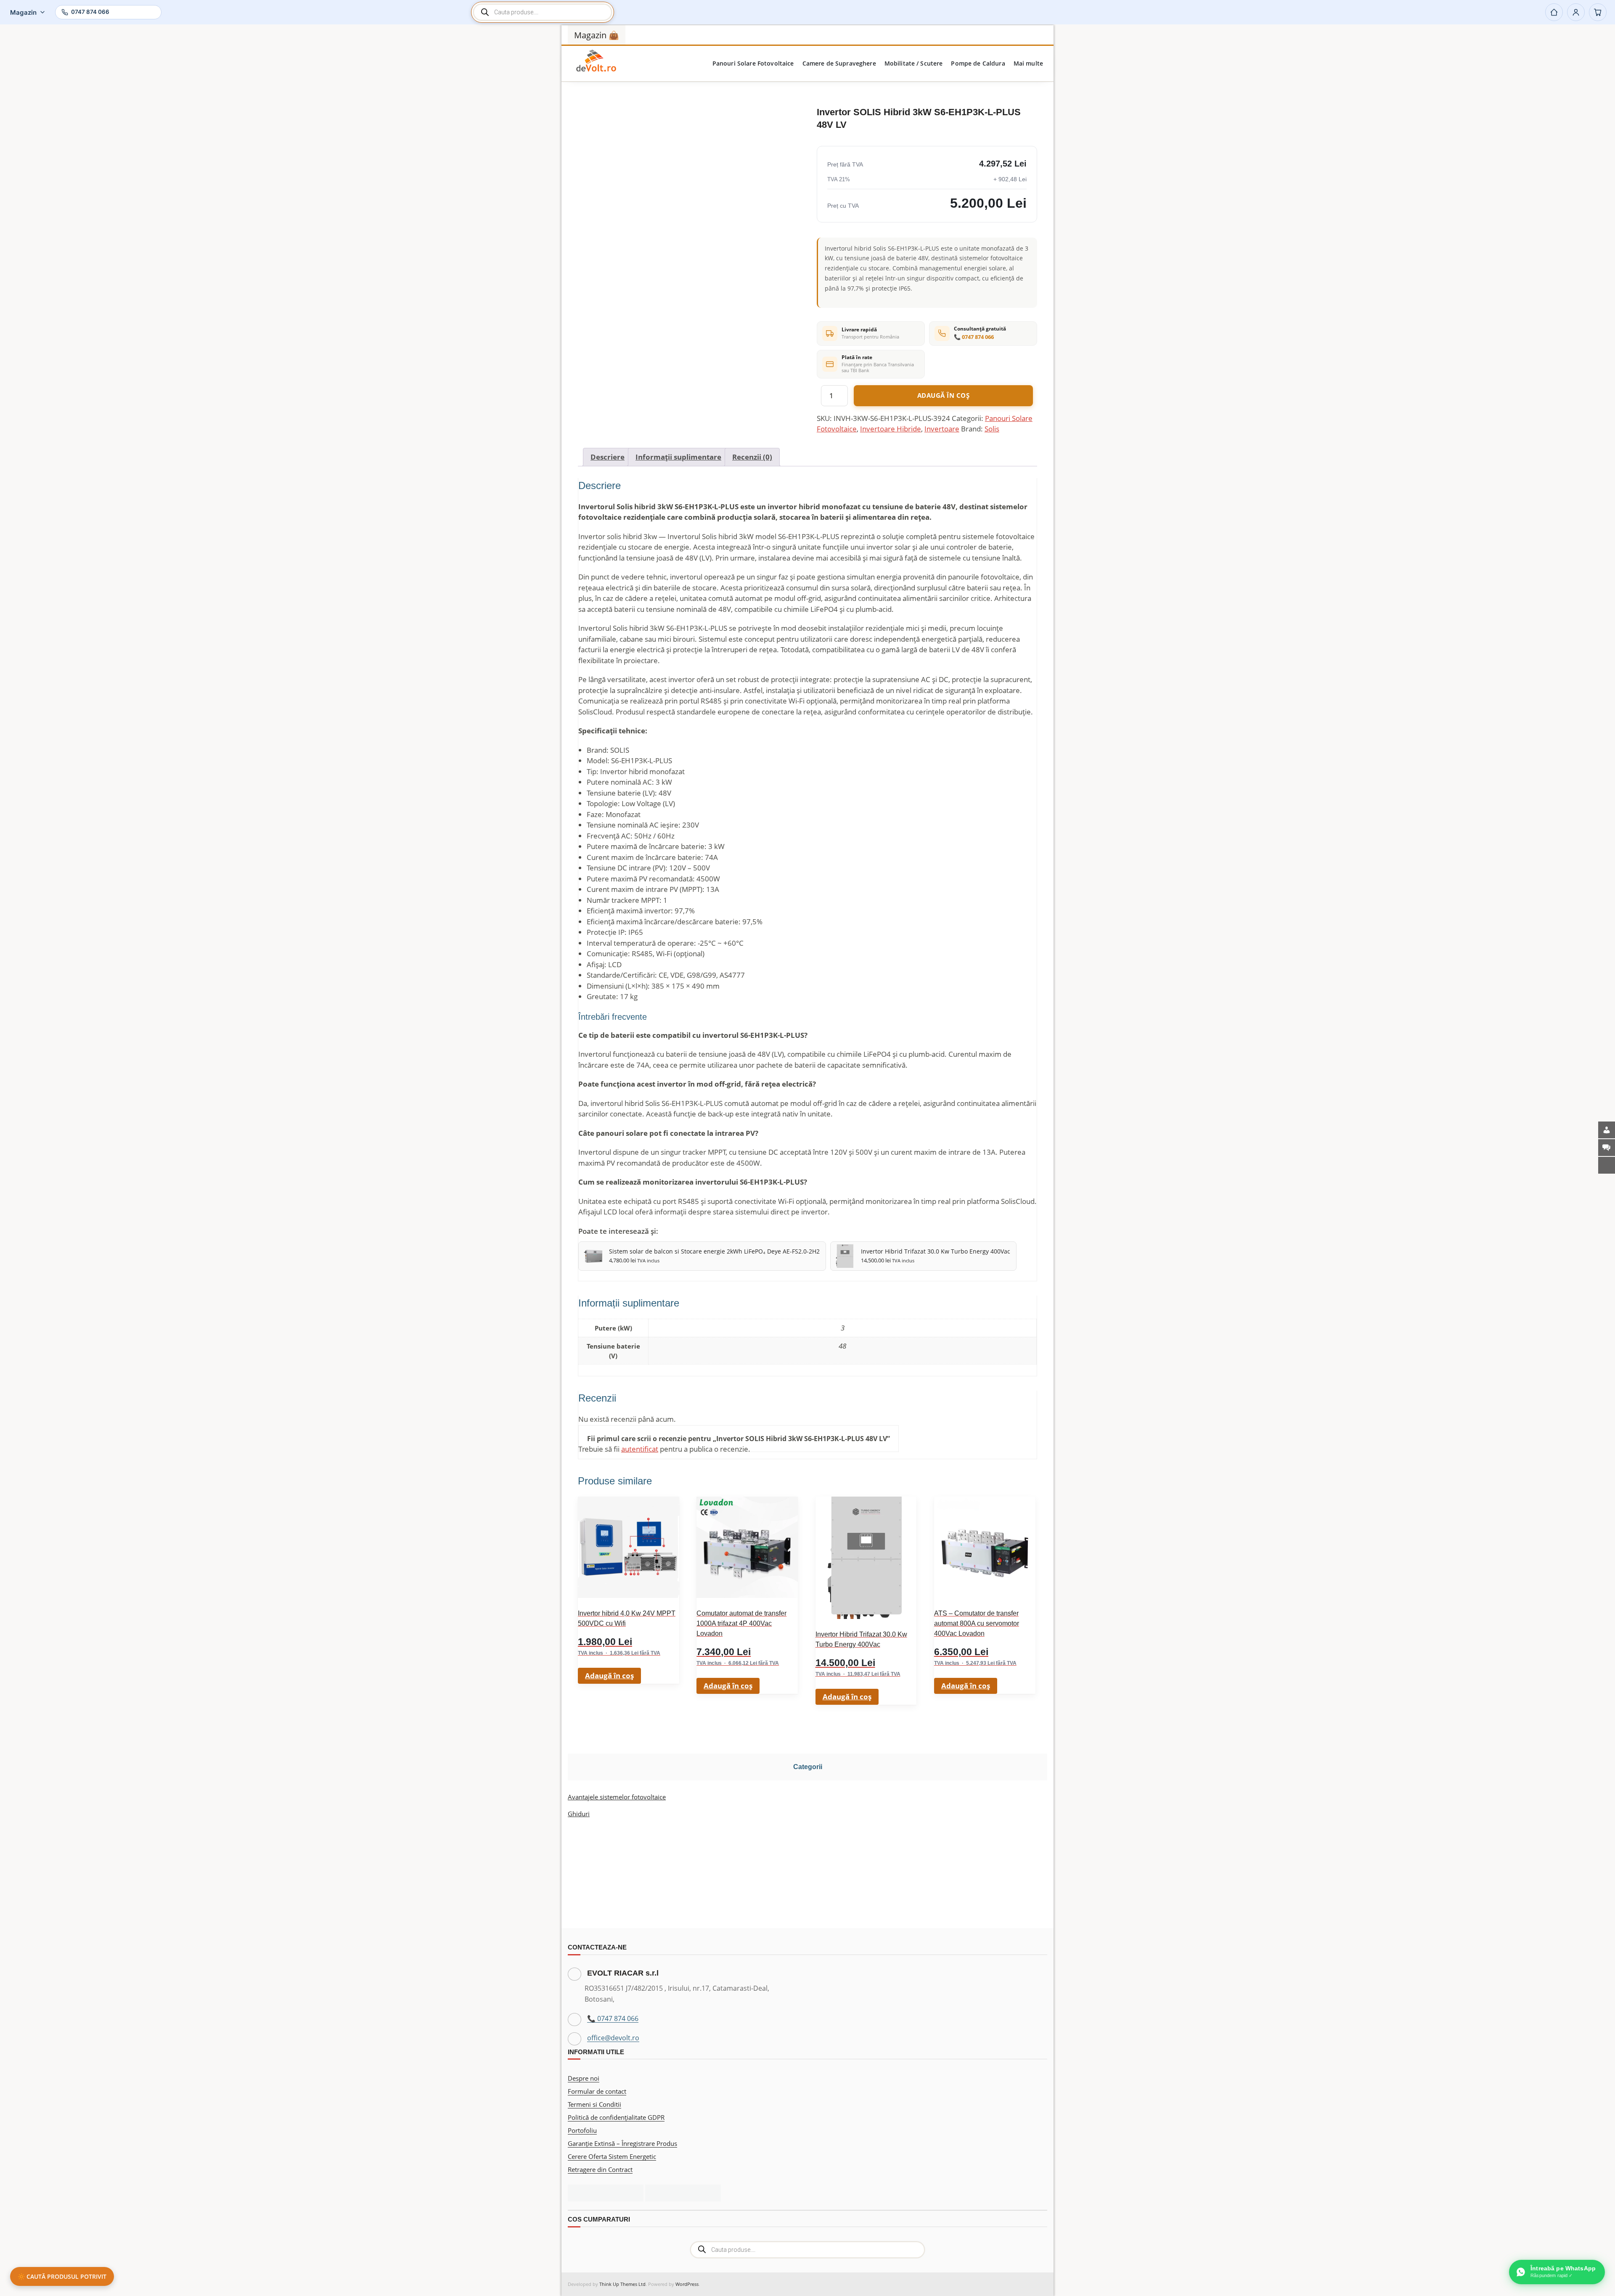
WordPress (687, 2284)
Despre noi (584, 2078)
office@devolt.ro (613, 2038)
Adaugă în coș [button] (609, 1676)
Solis (992, 429)
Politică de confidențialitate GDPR (616, 2117)
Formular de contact (597, 2091)
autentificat (640, 1449)
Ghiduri (579, 1814)
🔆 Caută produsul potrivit (62, 2276)
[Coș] (1598, 12)
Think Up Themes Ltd (622, 2284)
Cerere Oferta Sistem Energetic (612, 2156)
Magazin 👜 (597, 35)
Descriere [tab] (608, 457)
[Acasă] (1554, 12)
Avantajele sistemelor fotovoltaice (617, 1797)
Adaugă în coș (944, 395)
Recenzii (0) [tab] (752, 457)
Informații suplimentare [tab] (678, 457)
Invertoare (942, 429)
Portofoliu (582, 2130)
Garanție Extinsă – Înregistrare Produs (622, 2143)
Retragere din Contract (600, 2169)
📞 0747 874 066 (974, 337)
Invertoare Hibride (891, 429)
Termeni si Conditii (594, 2104)
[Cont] (1576, 12)
